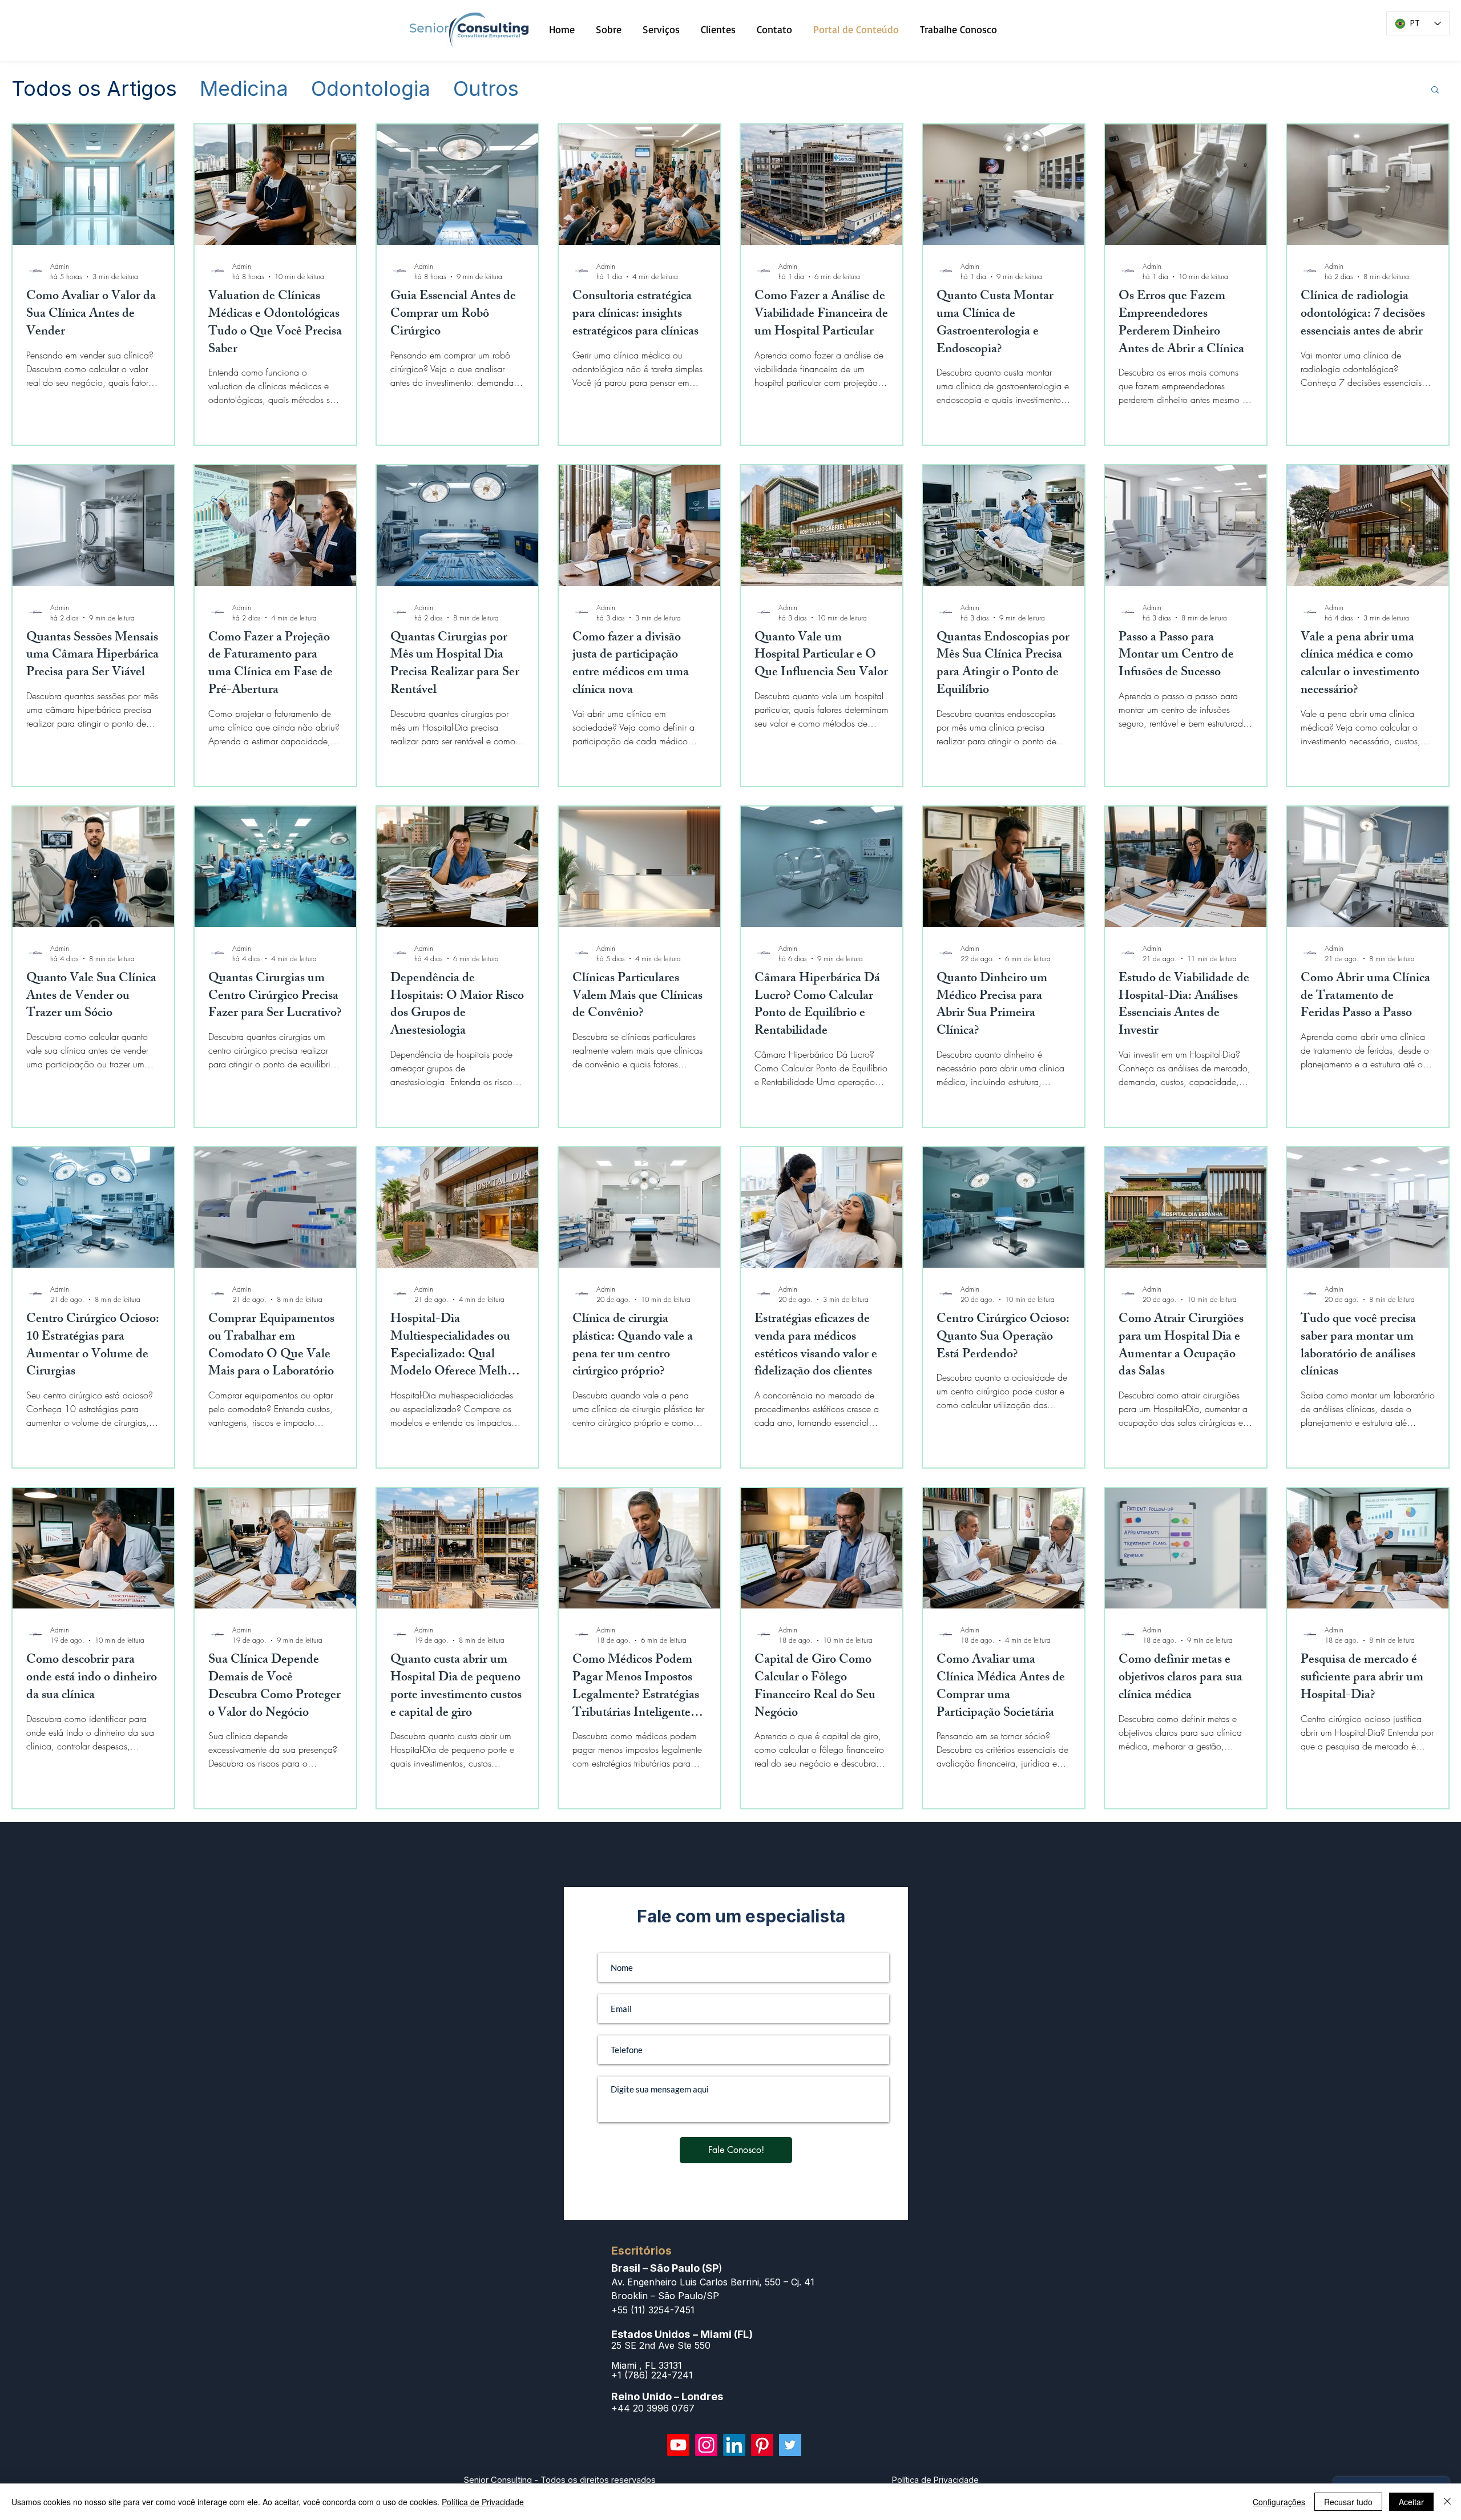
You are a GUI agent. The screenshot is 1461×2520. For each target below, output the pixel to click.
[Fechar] (1447, 2502)
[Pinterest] (762, 2445)
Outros (486, 89)
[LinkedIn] (734, 2445)
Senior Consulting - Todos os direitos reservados (560, 2480)
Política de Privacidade (483, 2502)
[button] (1435, 90)
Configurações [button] (1279, 2502)
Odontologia (371, 89)
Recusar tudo (1348, 2502)
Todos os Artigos (94, 89)
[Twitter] (790, 2445)
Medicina (244, 89)
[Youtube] (678, 2445)
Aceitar (1411, 2502)
